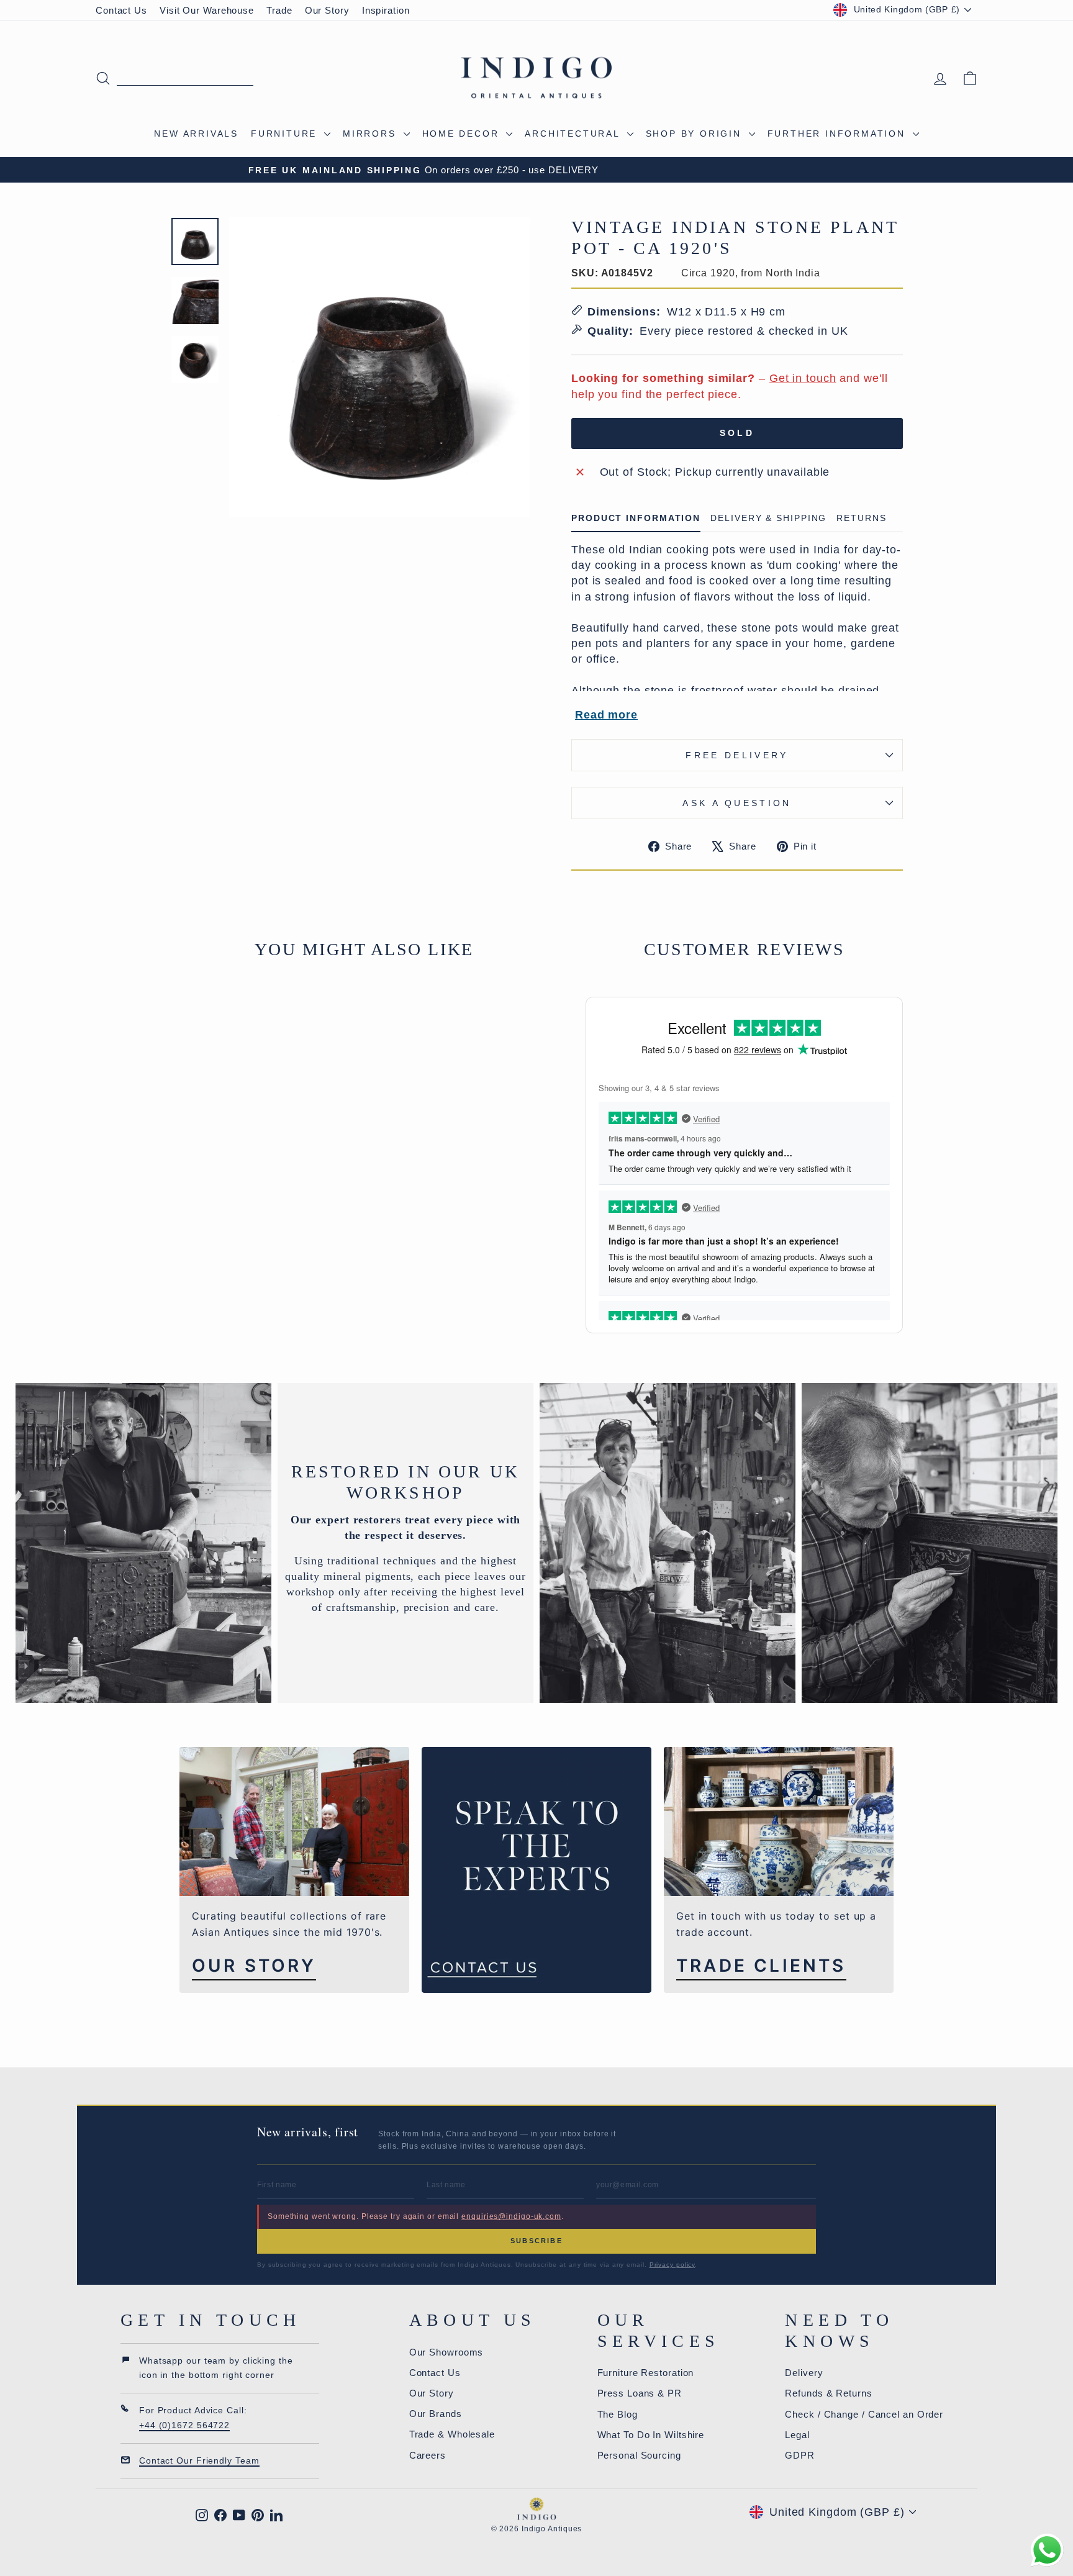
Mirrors (371, 134)
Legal (797, 2435)
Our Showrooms (446, 2352)
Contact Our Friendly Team (199, 2460)
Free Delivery (737, 755)
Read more (606, 715)
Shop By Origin (696, 134)
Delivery (804, 2373)
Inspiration (386, 10)
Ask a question (737, 803)
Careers (428, 2455)
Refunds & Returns (828, 2393)
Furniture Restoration (646, 2373)
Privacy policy (672, 2265)
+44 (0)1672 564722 (184, 2425)
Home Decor (463, 134)
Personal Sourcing (639, 2455)
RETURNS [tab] (861, 518)
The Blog (618, 2414)
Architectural (574, 134)
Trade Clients (761, 1966)
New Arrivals (196, 134)
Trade (279, 10)
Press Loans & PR (640, 2393)
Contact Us (121, 10)
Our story (254, 1966)
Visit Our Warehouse (207, 10)
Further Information (839, 134)
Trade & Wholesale (452, 2434)
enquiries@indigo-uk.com (511, 2216)
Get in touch (803, 378)
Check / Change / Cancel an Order (864, 2414)
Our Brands (436, 2414)
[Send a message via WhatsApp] (1047, 2550)
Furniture (286, 134)
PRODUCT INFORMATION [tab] (636, 518)
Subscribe (536, 2241)
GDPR (800, 2455)
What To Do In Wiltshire (651, 2435)
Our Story (327, 10)
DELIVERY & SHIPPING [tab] (768, 518)
